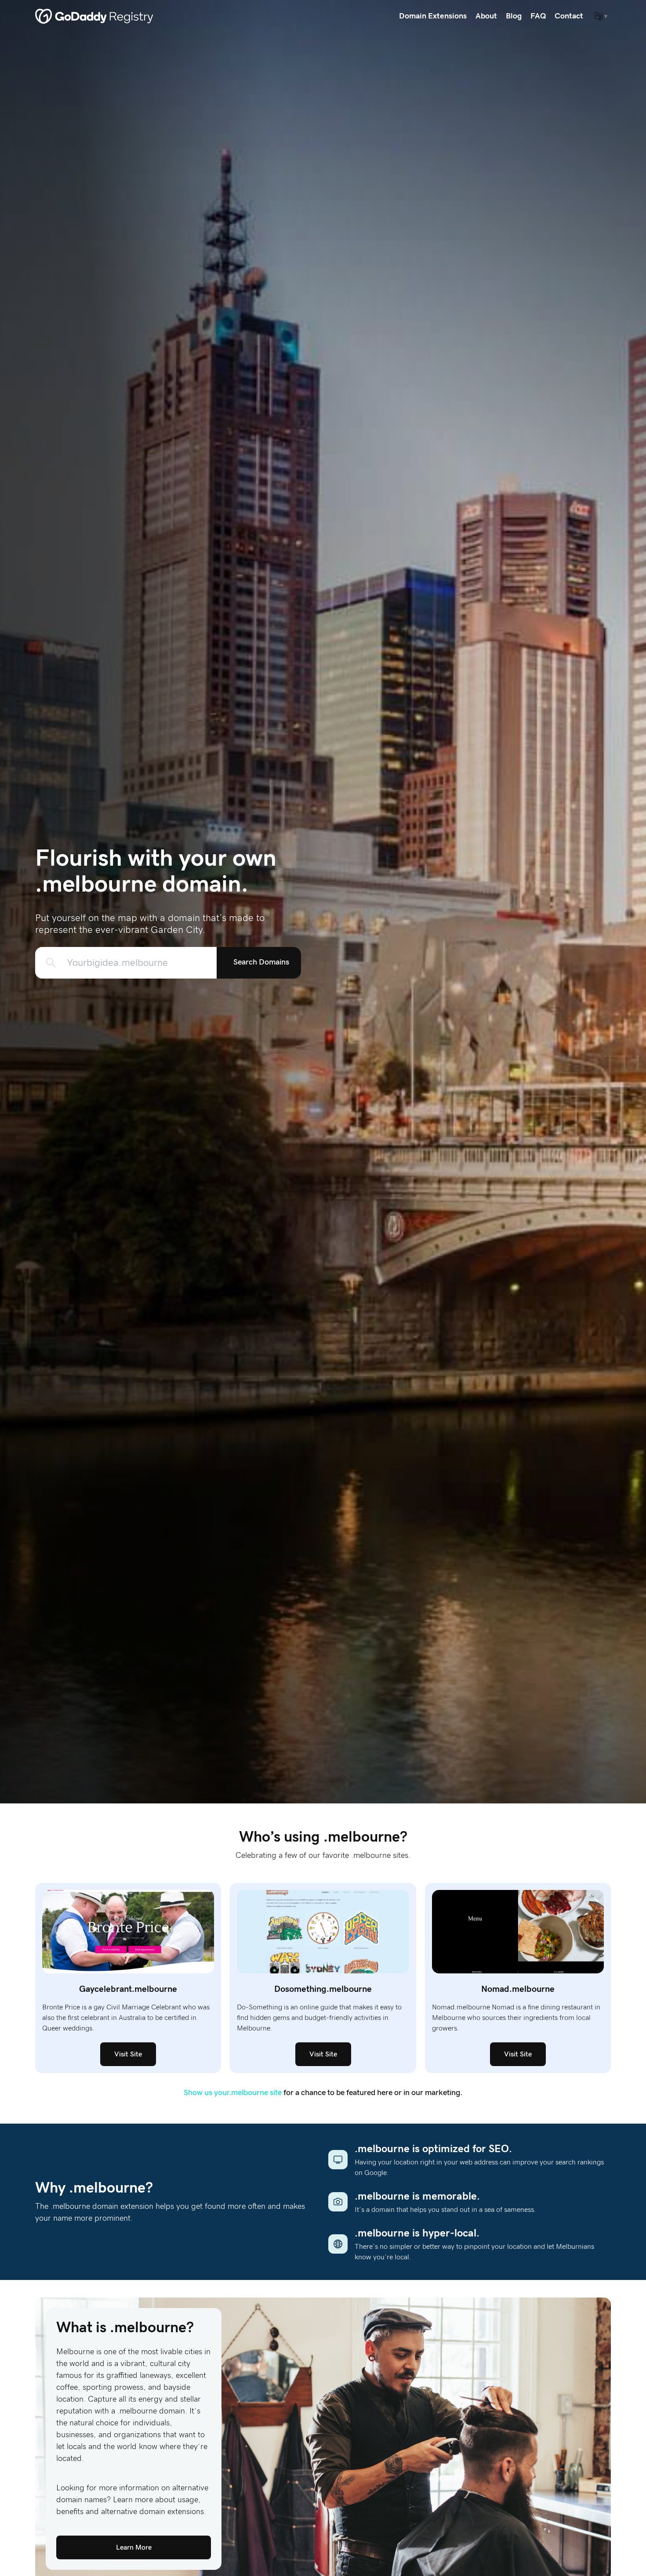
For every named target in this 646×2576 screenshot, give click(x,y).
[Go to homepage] (94, 16)
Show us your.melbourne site (233, 2093)
